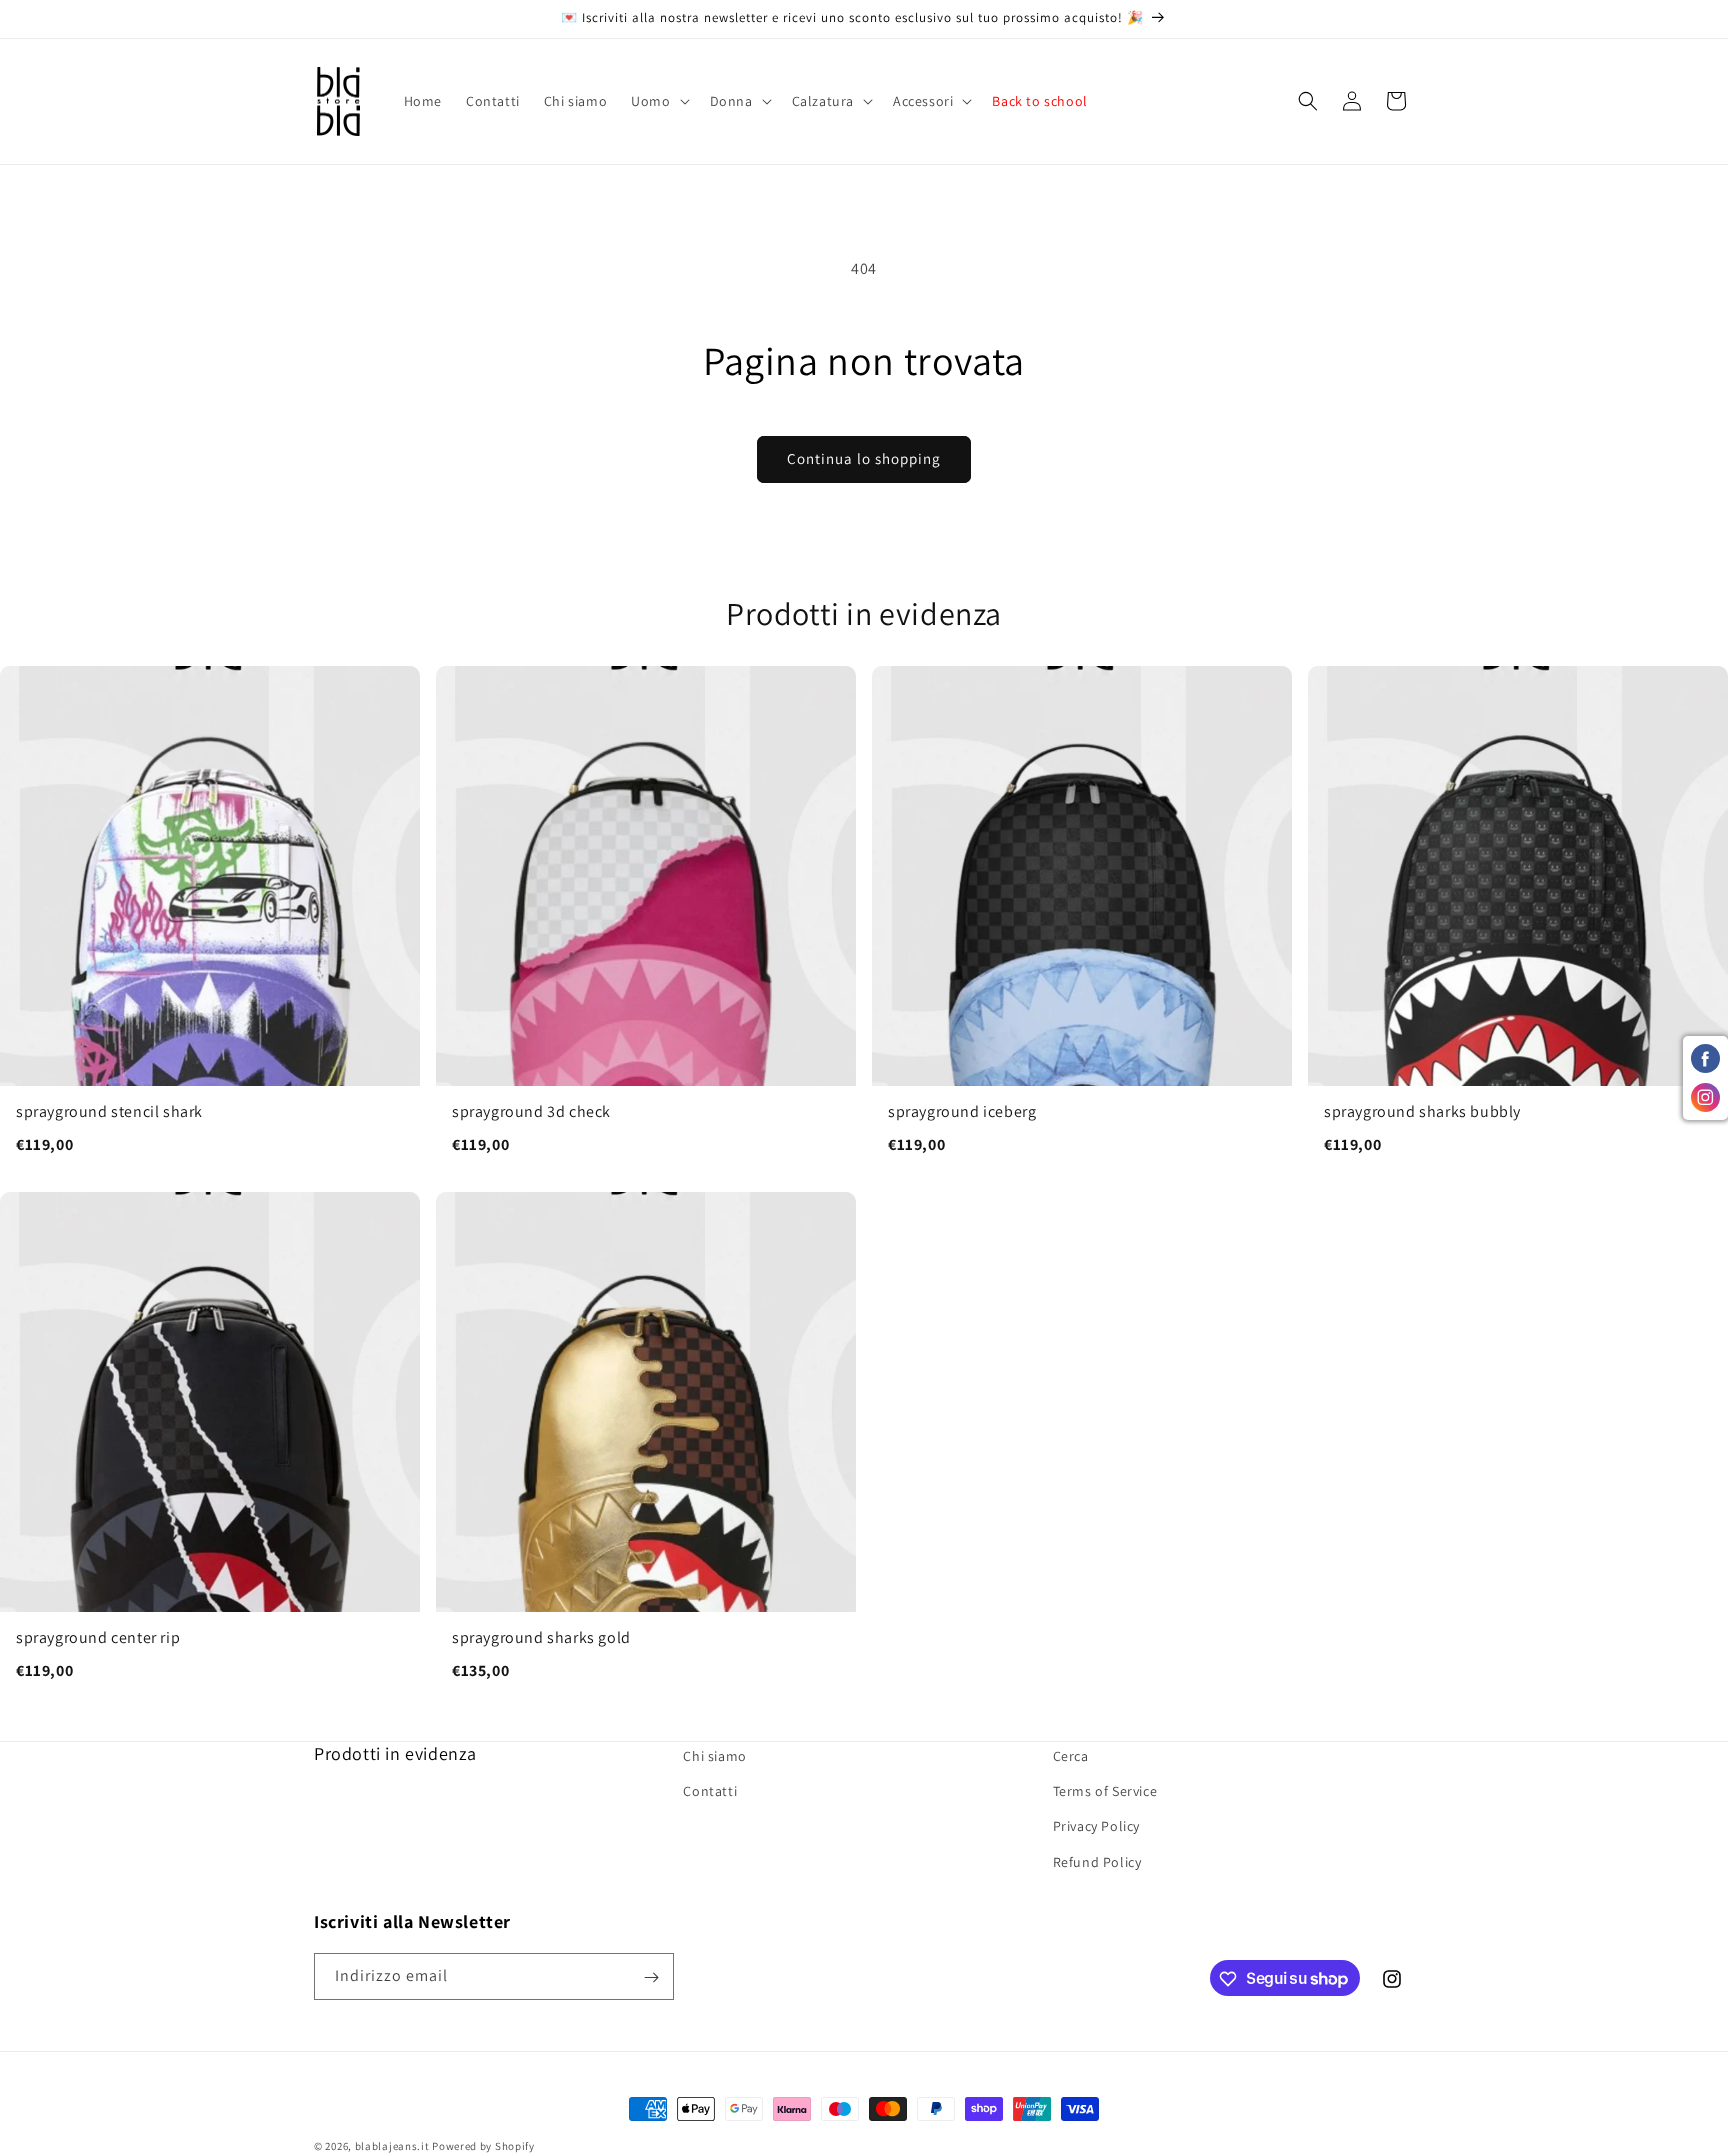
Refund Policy (1097, 1862)
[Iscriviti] (651, 1977)
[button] (658, 101)
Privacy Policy (1096, 1827)
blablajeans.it (392, 2146)
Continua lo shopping (864, 458)
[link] (210, 921)
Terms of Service (1105, 1792)
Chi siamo (714, 1756)
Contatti (710, 1792)
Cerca (1071, 1756)
